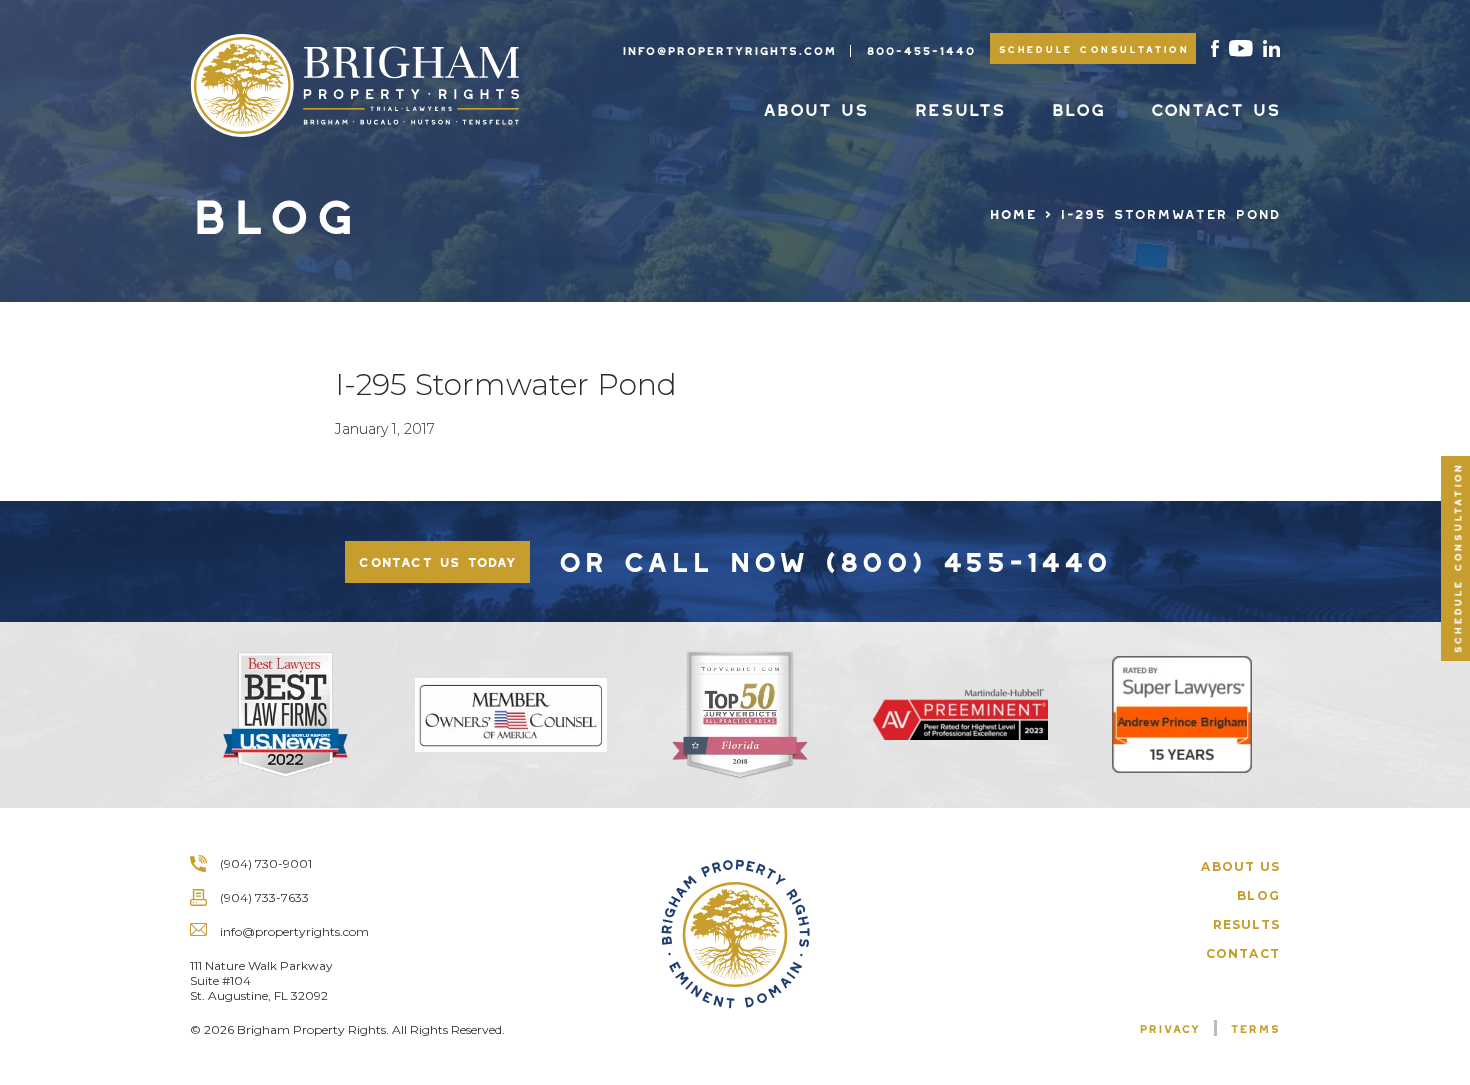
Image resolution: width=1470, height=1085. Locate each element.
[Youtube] (1241, 48)
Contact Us (1215, 105)
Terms (1255, 1026)
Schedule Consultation (1093, 47)
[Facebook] (1215, 48)
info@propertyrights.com (729, 48)
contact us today (437, 559)
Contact (1243, 953)
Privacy (1169, 1026)
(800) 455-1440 (966, 555)
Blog (1077, 105)
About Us (815, 105)
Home (1012, 211)
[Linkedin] (1271, 48)
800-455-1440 (920, 48)
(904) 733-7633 (264, 897)
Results (959, 105)
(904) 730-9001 (266, 863)
